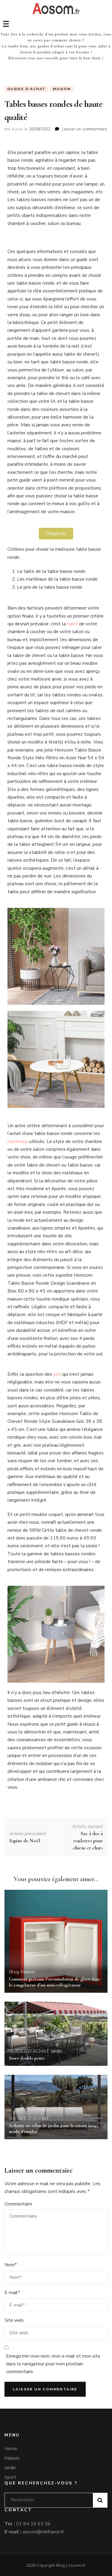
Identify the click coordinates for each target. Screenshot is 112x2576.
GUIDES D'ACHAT (26, 89)
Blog (14, 1972)
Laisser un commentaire (84, 129)
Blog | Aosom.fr (71, 2565)
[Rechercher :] (46, 2499)
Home (11, 2449)
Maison (62, 89)
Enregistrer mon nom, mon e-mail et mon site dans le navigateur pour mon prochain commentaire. (53, 2364)
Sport (10, 2477)
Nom (11, 2265)
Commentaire (18, 2204)
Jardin (56, 2051)
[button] (56, 534)
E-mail (12, 2293)
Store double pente (27, 2058)
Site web (14, 2320)
